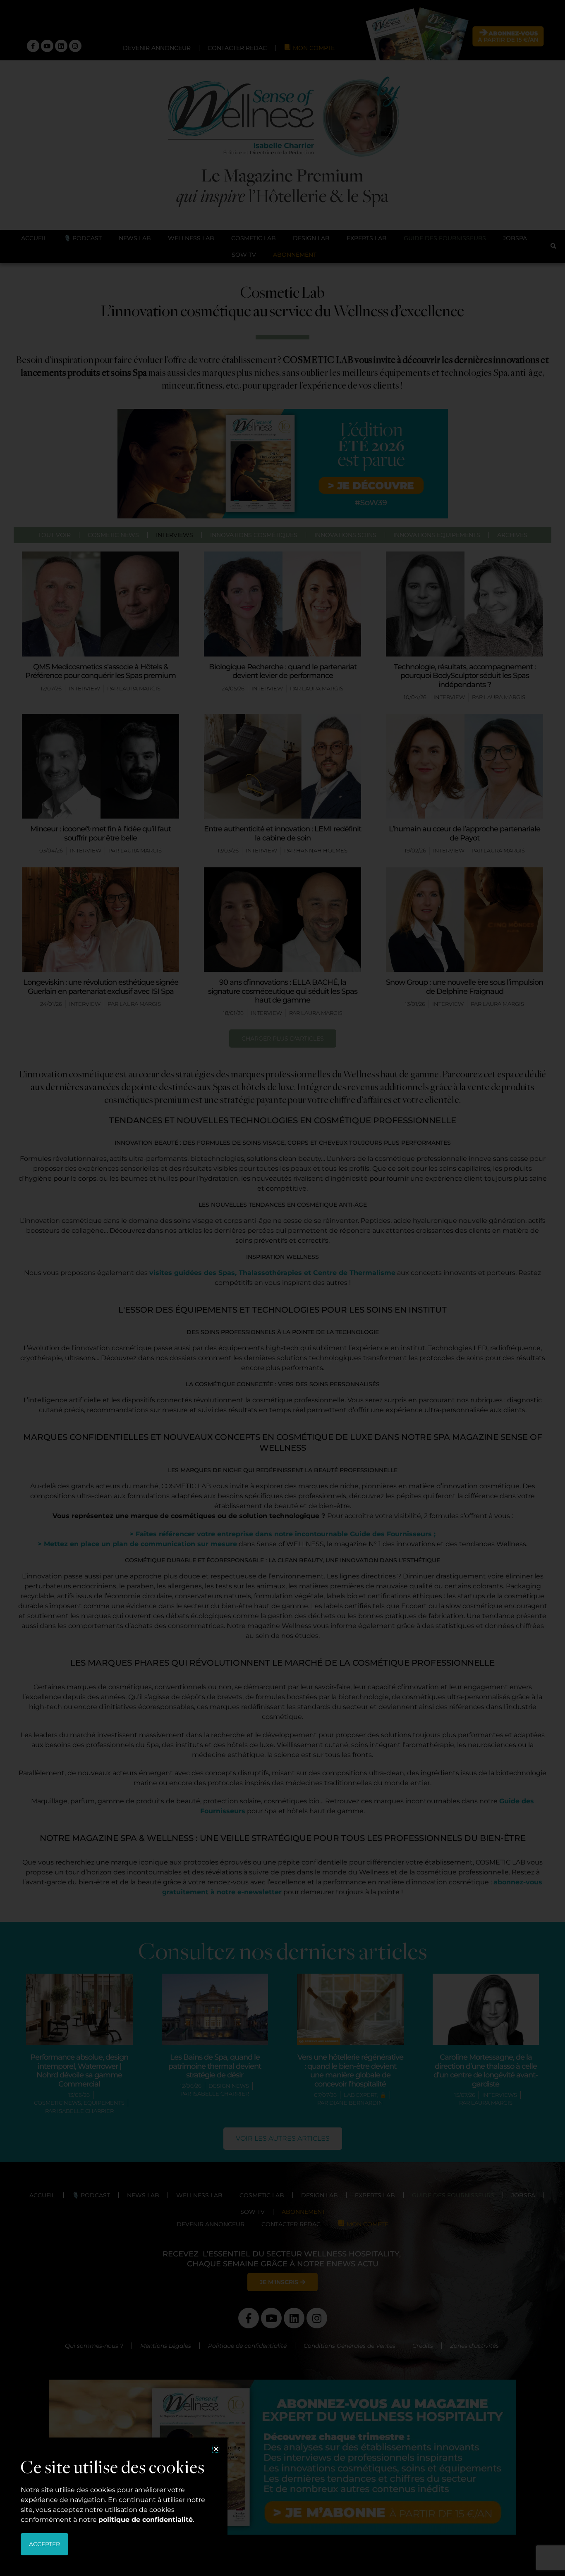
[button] (216, 2449)
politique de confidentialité (146, 2520)
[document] (282, 1288)
